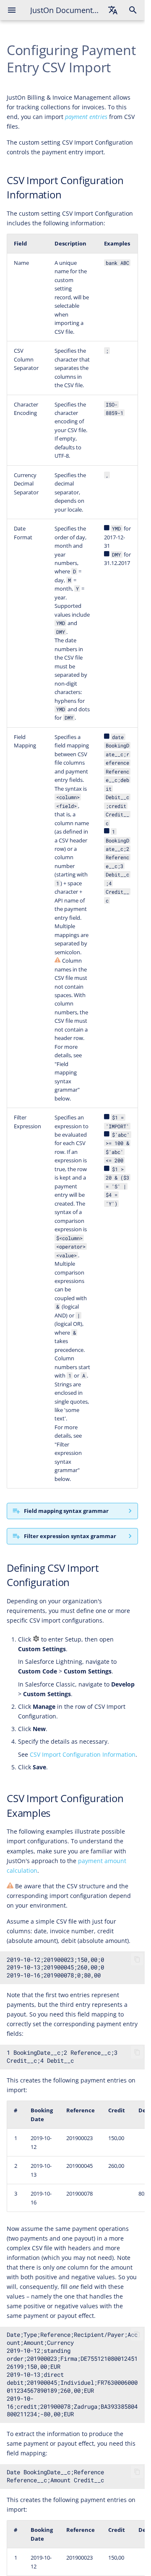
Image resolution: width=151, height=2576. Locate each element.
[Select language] (113, 10)
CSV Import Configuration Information (83, 1754)
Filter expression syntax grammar (70, 1536)
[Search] (133, 10)
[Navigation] (12, 10)
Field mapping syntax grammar (66, 1511)
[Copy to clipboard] (137, 1959)
